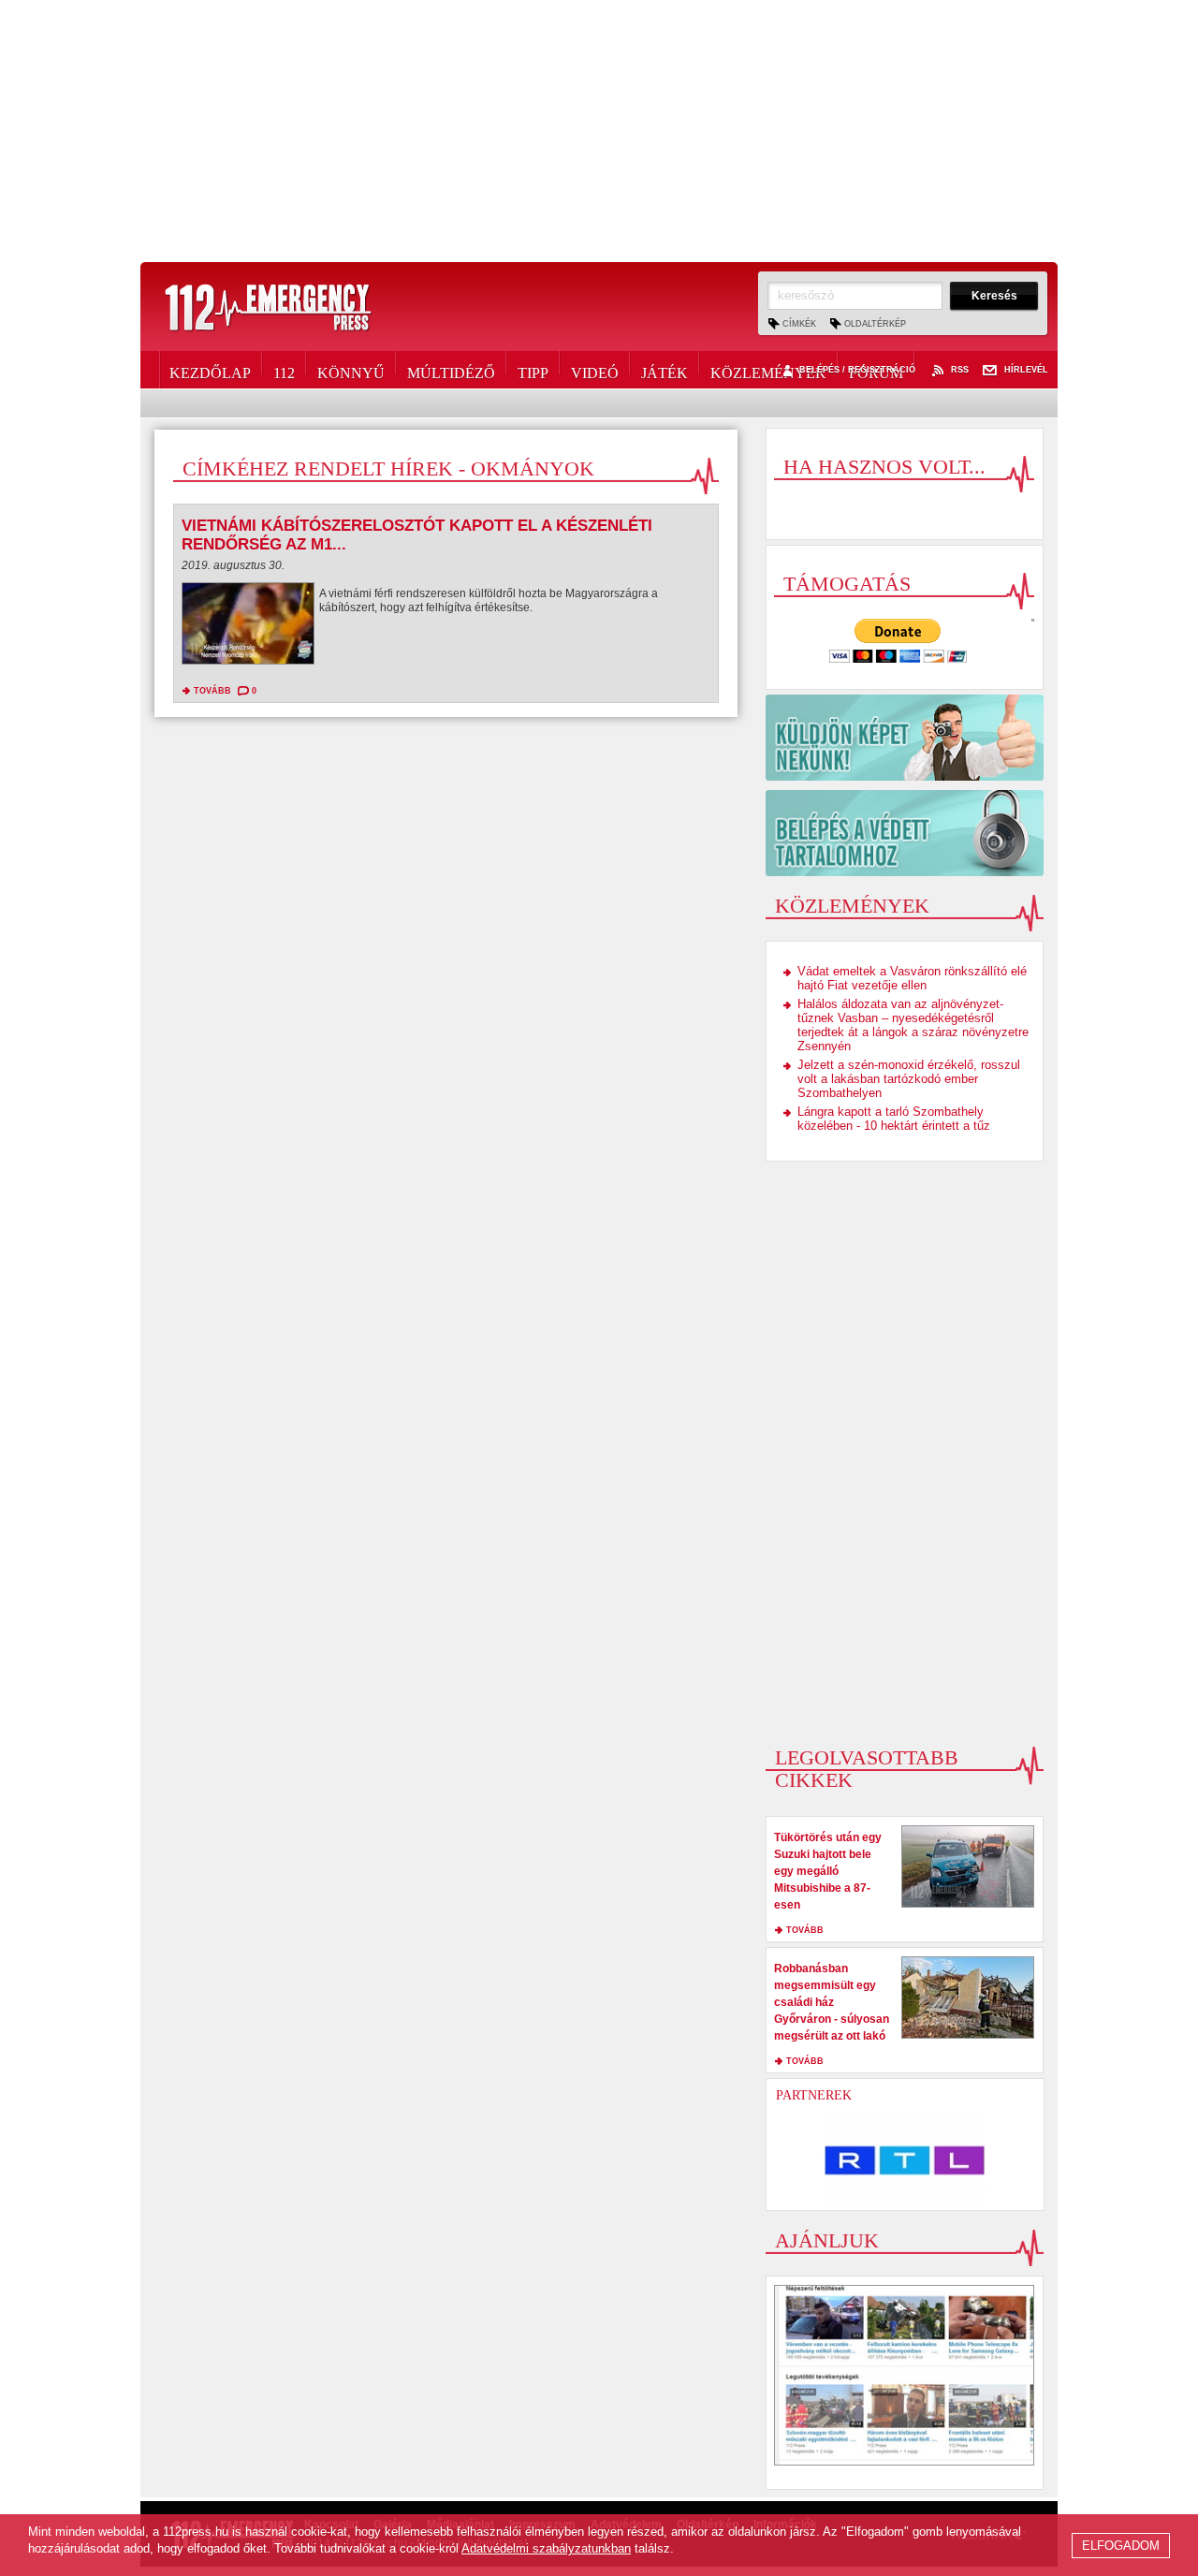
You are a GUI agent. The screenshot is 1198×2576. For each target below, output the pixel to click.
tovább (212, 691)
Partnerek (814, 2095)
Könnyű (351, 370)
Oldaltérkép (875, 324)
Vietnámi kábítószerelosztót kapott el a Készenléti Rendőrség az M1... (417, 535)
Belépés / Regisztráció (857, 370)
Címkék (799, 324)
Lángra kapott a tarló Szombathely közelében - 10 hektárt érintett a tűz (894, 1119)
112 (284, 370)
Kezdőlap (210, 370)
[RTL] (905, 2160)
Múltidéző (451, 370)
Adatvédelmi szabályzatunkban (546, 2548)
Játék (665, 370)
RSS (960, 370)
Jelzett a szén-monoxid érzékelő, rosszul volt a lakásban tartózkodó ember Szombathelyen (909, 1079)
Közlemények (768, 370)
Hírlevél (1026, 370)
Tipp (533, 370)
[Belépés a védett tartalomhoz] (905, 833)
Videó (595, 370)
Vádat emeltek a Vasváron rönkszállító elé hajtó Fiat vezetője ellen (912, 978)
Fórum (876, 370)
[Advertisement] (599, 131)
